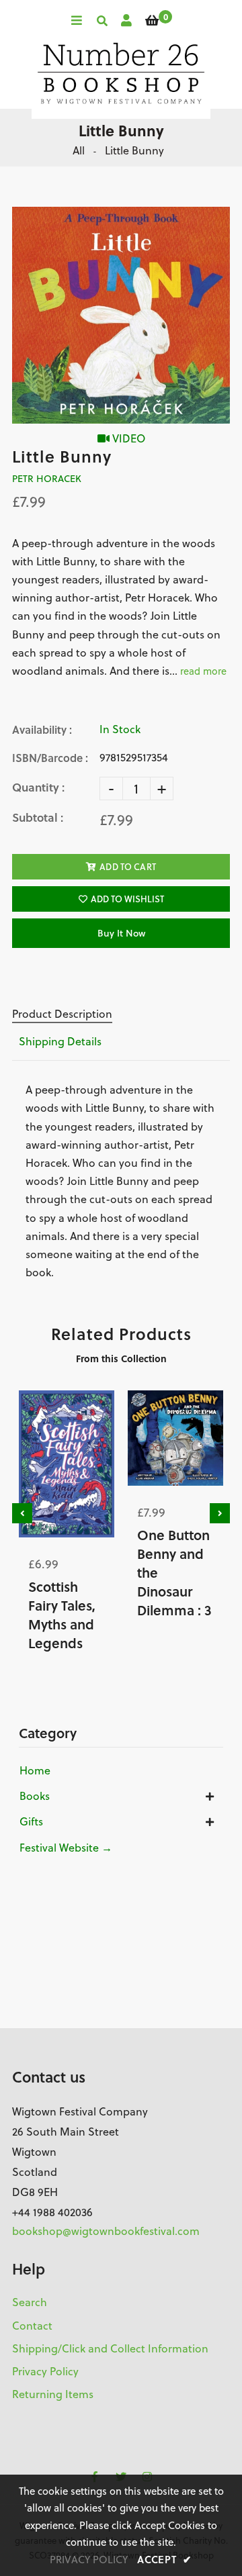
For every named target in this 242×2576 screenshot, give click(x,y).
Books (35, 1796)
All (79, 150)
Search (30, 2302)
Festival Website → (66, 1848)
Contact (32, 2326)
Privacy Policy (45, 2371)
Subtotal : (38, 817)
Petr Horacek (47, 479)
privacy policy (89, 2560)
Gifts (31, 1821)
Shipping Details (60, 1041)
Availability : (42, 729)
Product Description (62, 1014)
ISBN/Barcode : (50, 758)
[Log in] (126, 20)
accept (165, 2559)
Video (127, 438)
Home (35, 1770)
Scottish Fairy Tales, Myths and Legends (62, 1615)
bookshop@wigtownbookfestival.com (106, 2231)
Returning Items (53, 2394)
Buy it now (121, 933)
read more (203, 671)
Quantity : (38, 787)
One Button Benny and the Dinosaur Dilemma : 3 (174, 1572)
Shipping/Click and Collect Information (110, 2348)
